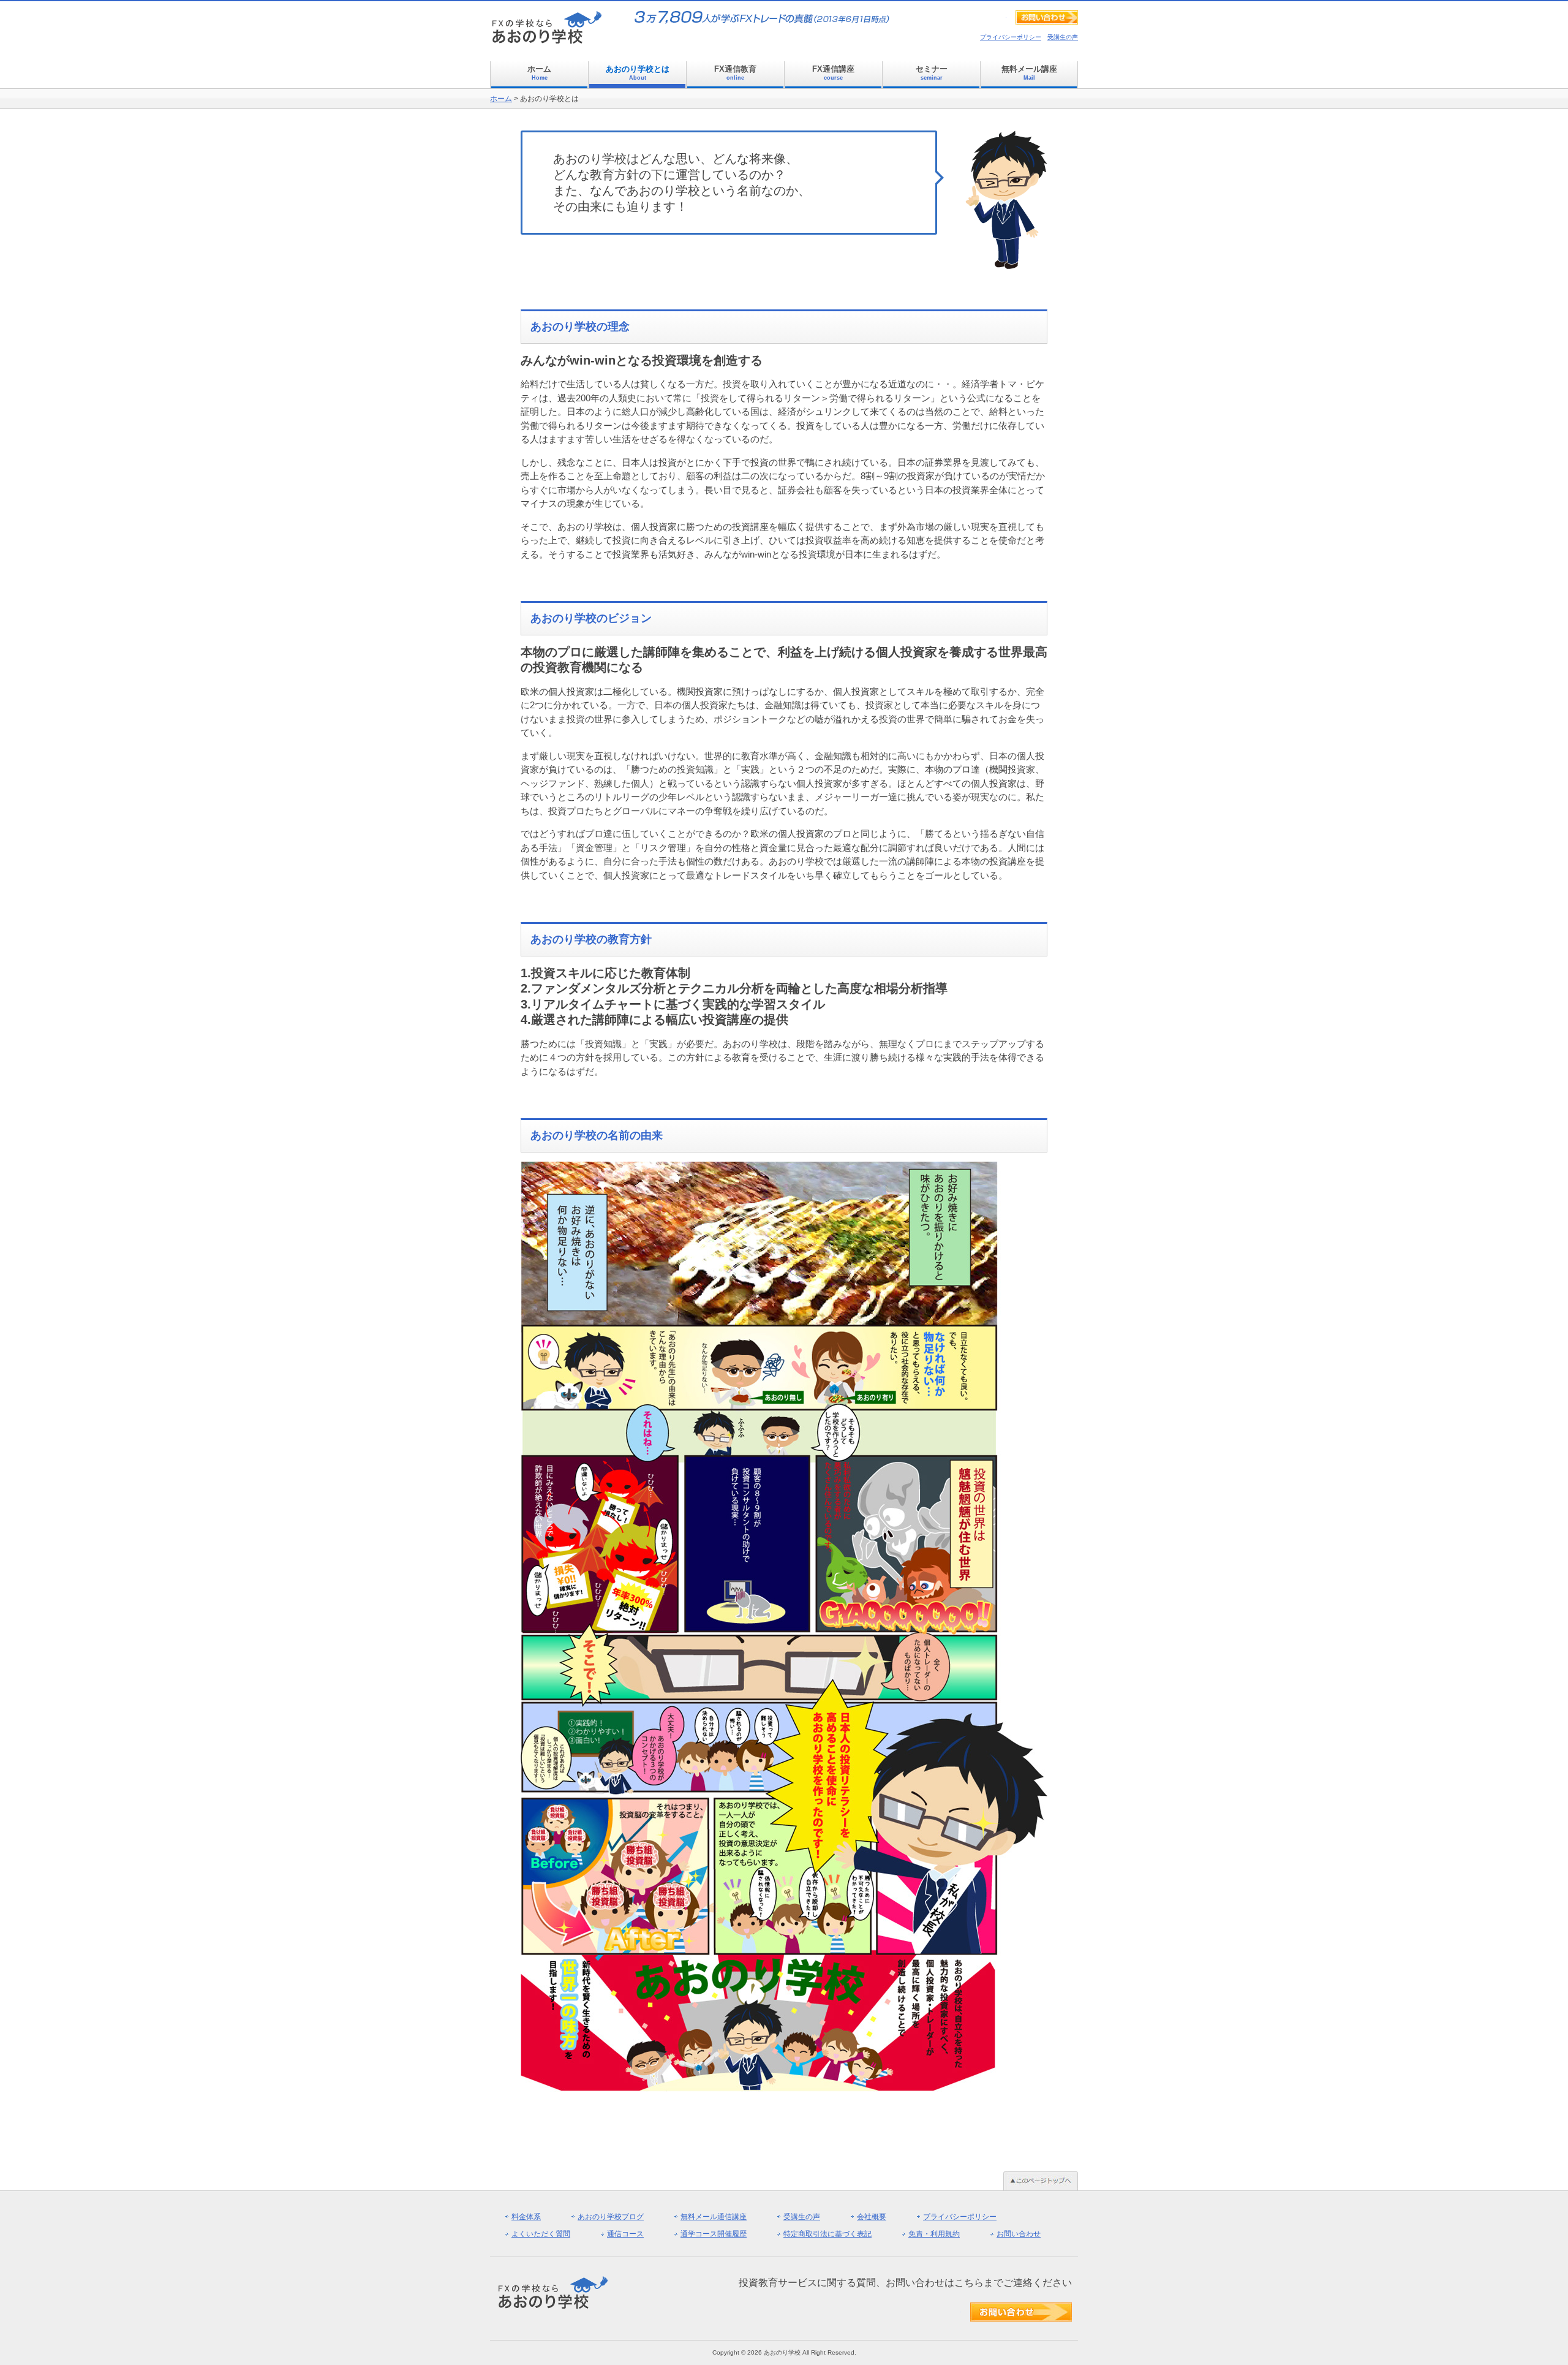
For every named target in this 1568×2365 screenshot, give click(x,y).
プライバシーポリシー (1011, 37)
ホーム (539, 73)
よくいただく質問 (541, 2234)
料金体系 (526, 2217)
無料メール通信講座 (714, 2217)
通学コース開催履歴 (714, 2234)
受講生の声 (1063, 37)
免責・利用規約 (934, 2234)
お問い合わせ (1019, 2234)
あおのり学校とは (638, 73)
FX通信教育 (735, 73)
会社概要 (872, 2217)
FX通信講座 (833, 73)
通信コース (625, 2234)
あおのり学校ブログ (611, 2217)
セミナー (932, 73)
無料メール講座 (1029, 73)
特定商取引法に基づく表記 (827, 2234)
